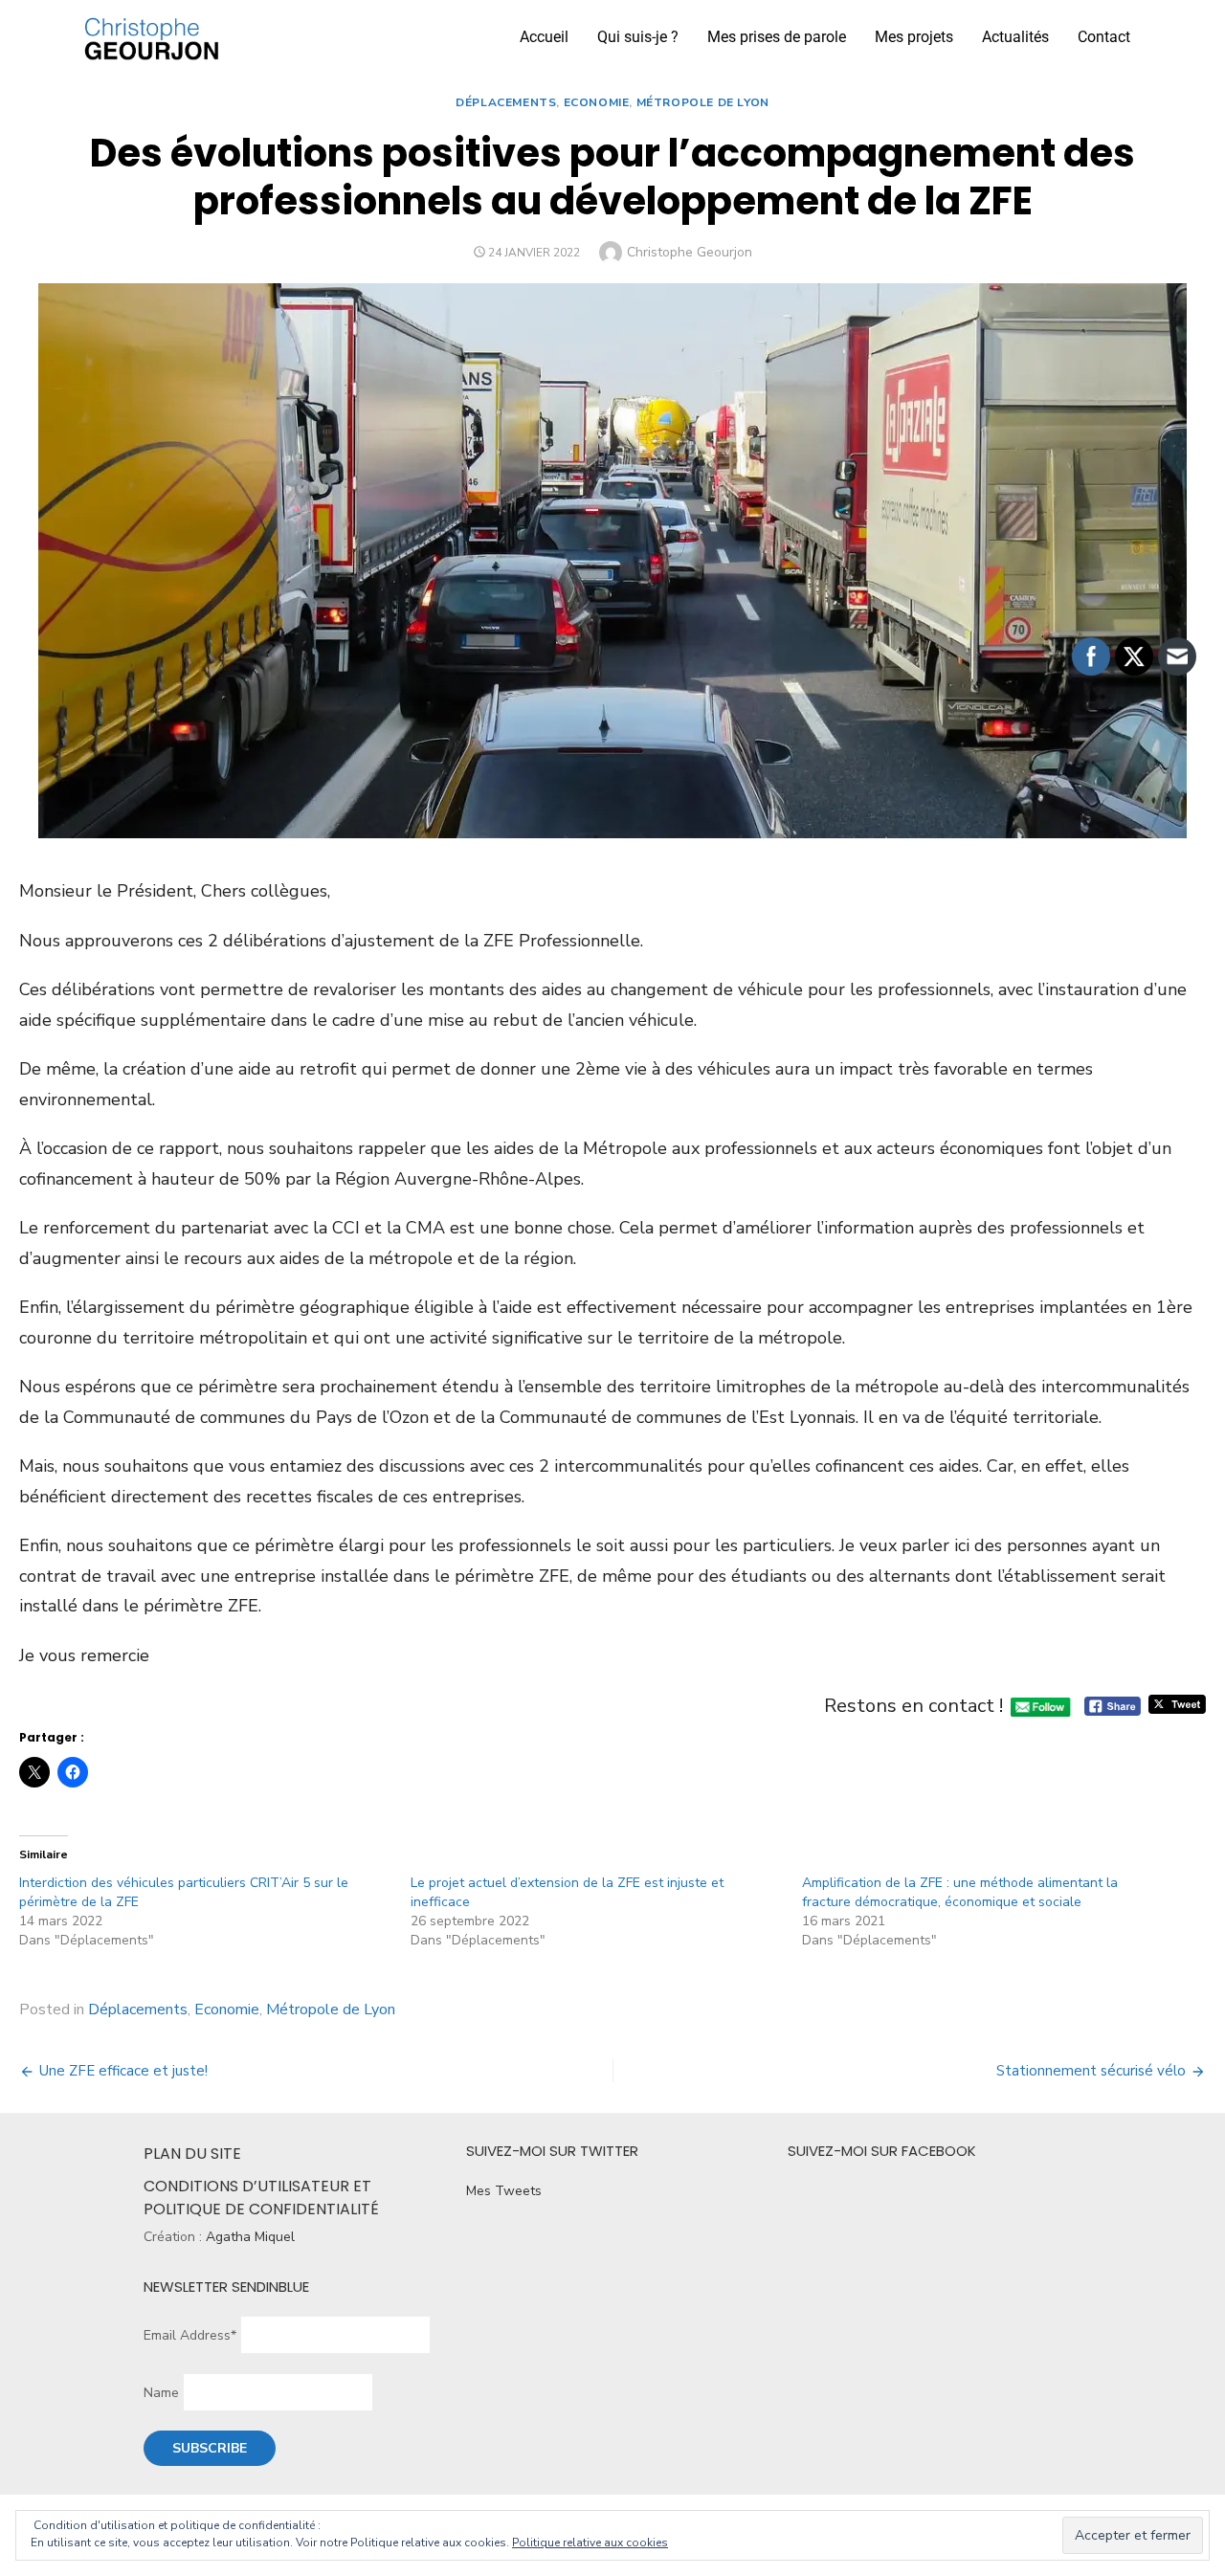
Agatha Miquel (250, 2237)
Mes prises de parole (777, 37)
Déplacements (506, 102)
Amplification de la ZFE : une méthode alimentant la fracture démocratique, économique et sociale (960, 1892)
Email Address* (190, 2335)
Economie (597, 102)
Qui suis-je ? (638, 37)
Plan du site (192, 2154)
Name (161, 2393)
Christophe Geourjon (690, 252)
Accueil (544, 37)
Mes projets (914, 37)
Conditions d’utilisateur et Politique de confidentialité (261, 2198)
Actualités (1015, 37)
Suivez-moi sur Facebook (882, 2151)
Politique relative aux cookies (590, 2543)
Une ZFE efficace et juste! (123, 2071)
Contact (1104, 37)
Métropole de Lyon (703, 102)
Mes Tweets (504, 2191)
